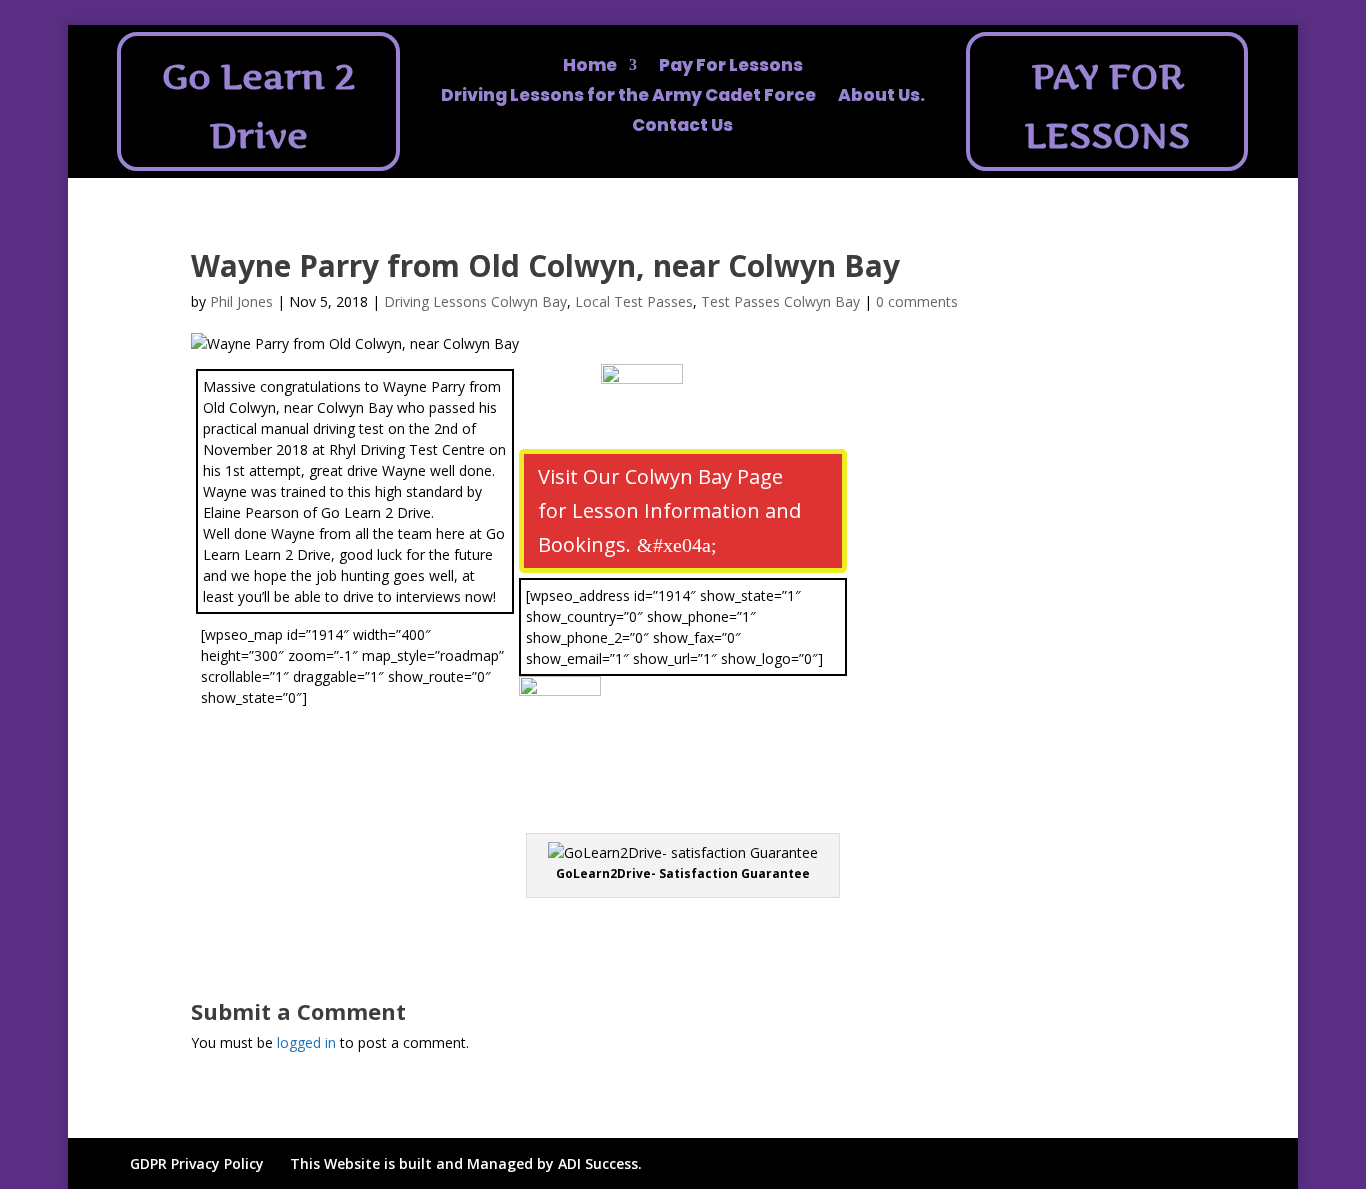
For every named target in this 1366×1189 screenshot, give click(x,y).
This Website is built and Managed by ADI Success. (466, 1163)
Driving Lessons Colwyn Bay (475, 301)
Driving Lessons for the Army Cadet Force (628, 97)
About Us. (881, 97)
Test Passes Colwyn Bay (780, 301)
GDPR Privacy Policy (197, 1163)
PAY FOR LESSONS (1107, 106)
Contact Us (682, 127)
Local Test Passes (634, 301)
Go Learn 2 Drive (259, 106)
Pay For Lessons (731, 67)
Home (590, 67)
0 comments (917, 301)
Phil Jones (241, 301)
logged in (306, 1042)
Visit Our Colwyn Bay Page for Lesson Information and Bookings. (669, 510)
